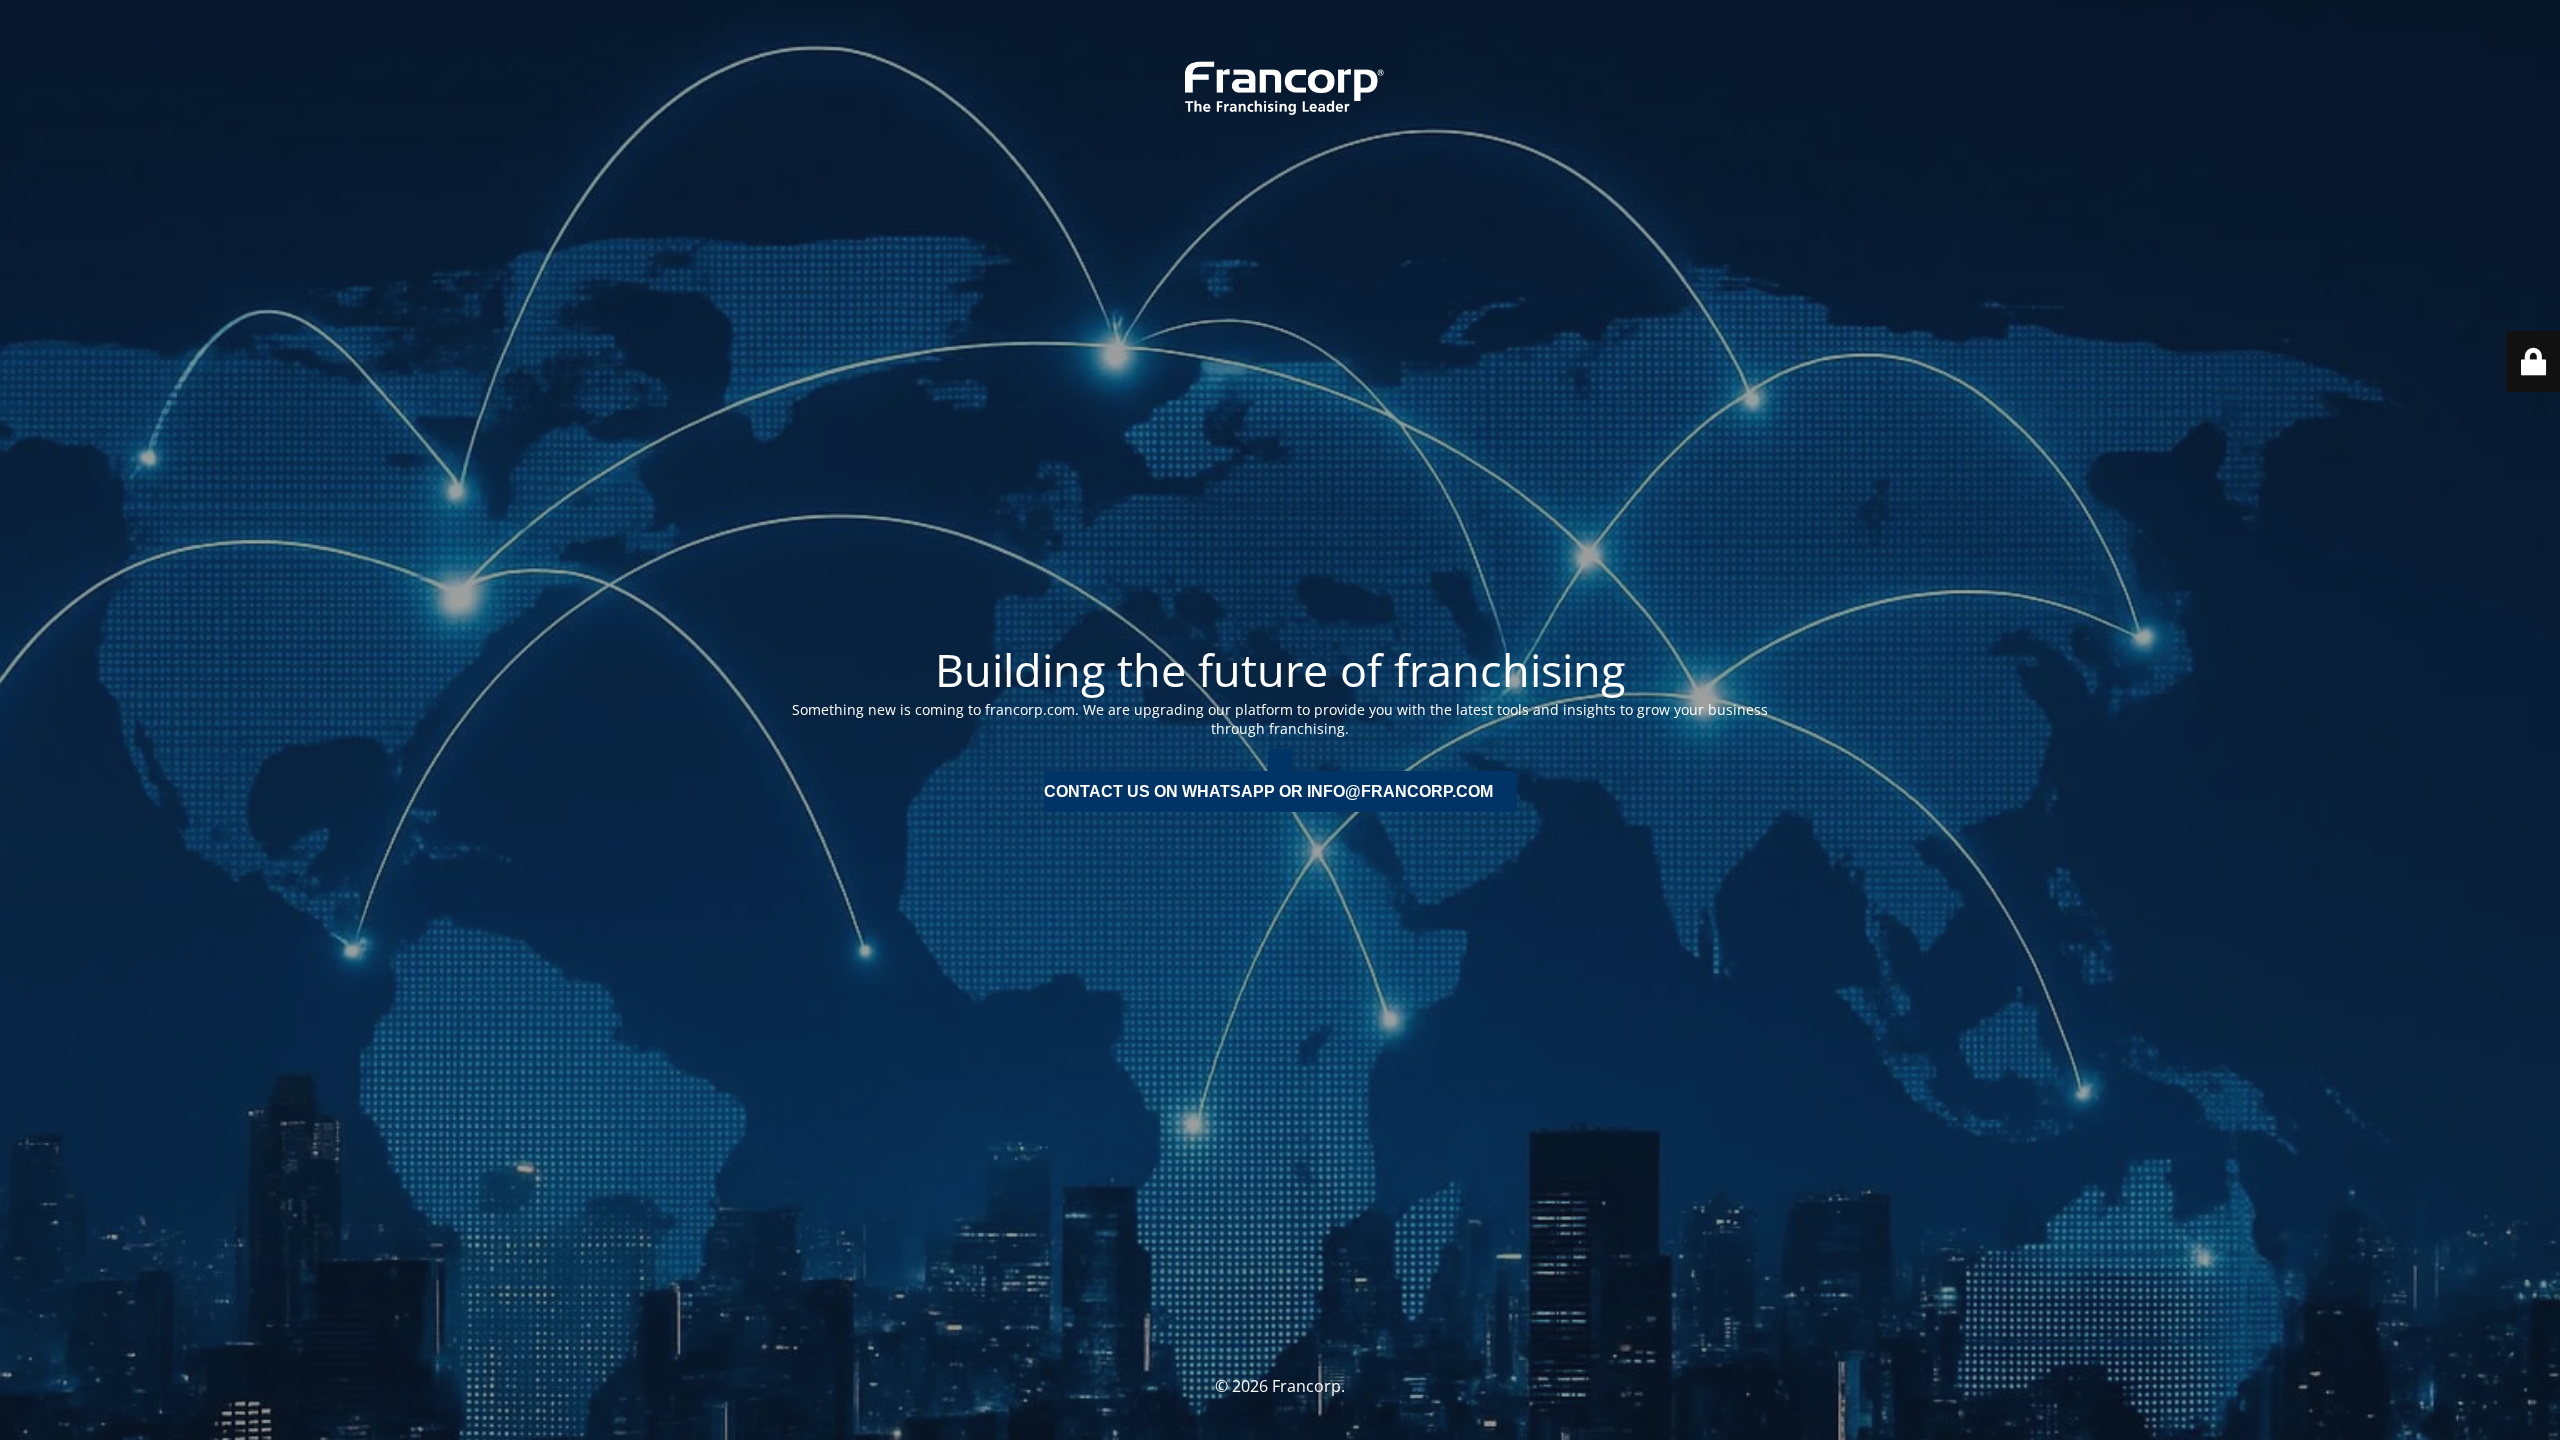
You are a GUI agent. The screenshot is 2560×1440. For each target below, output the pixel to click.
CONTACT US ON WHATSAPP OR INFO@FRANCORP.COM (1268, 791)
